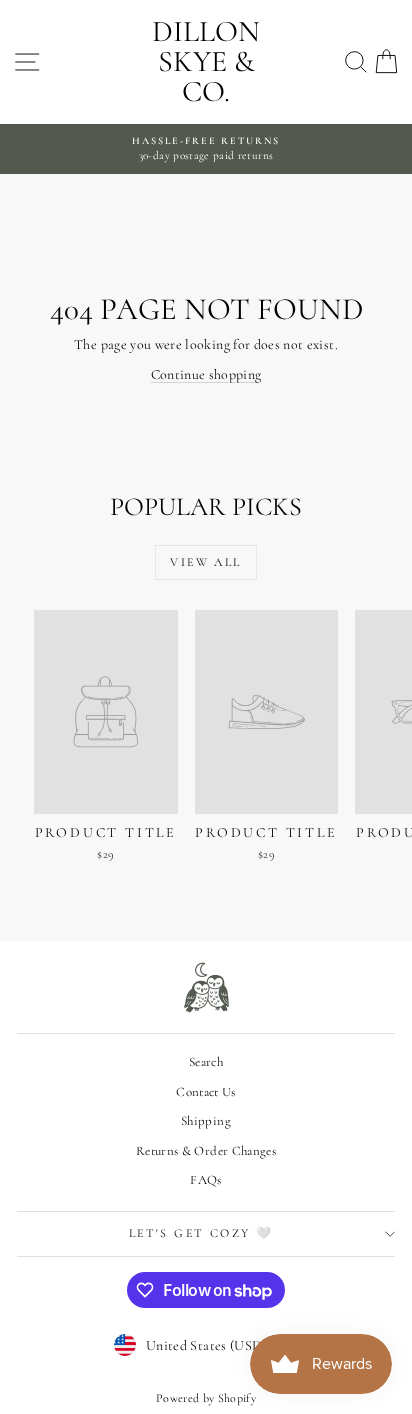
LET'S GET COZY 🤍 (201, 1233)
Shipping (206, 1121)
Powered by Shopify (206, 1398)
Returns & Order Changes (206, 1151)
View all (205, 562)
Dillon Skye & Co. (206, 61)
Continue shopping (206, 374)
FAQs (205, 1180)
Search (206, 1062)
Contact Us (206, 1092)
